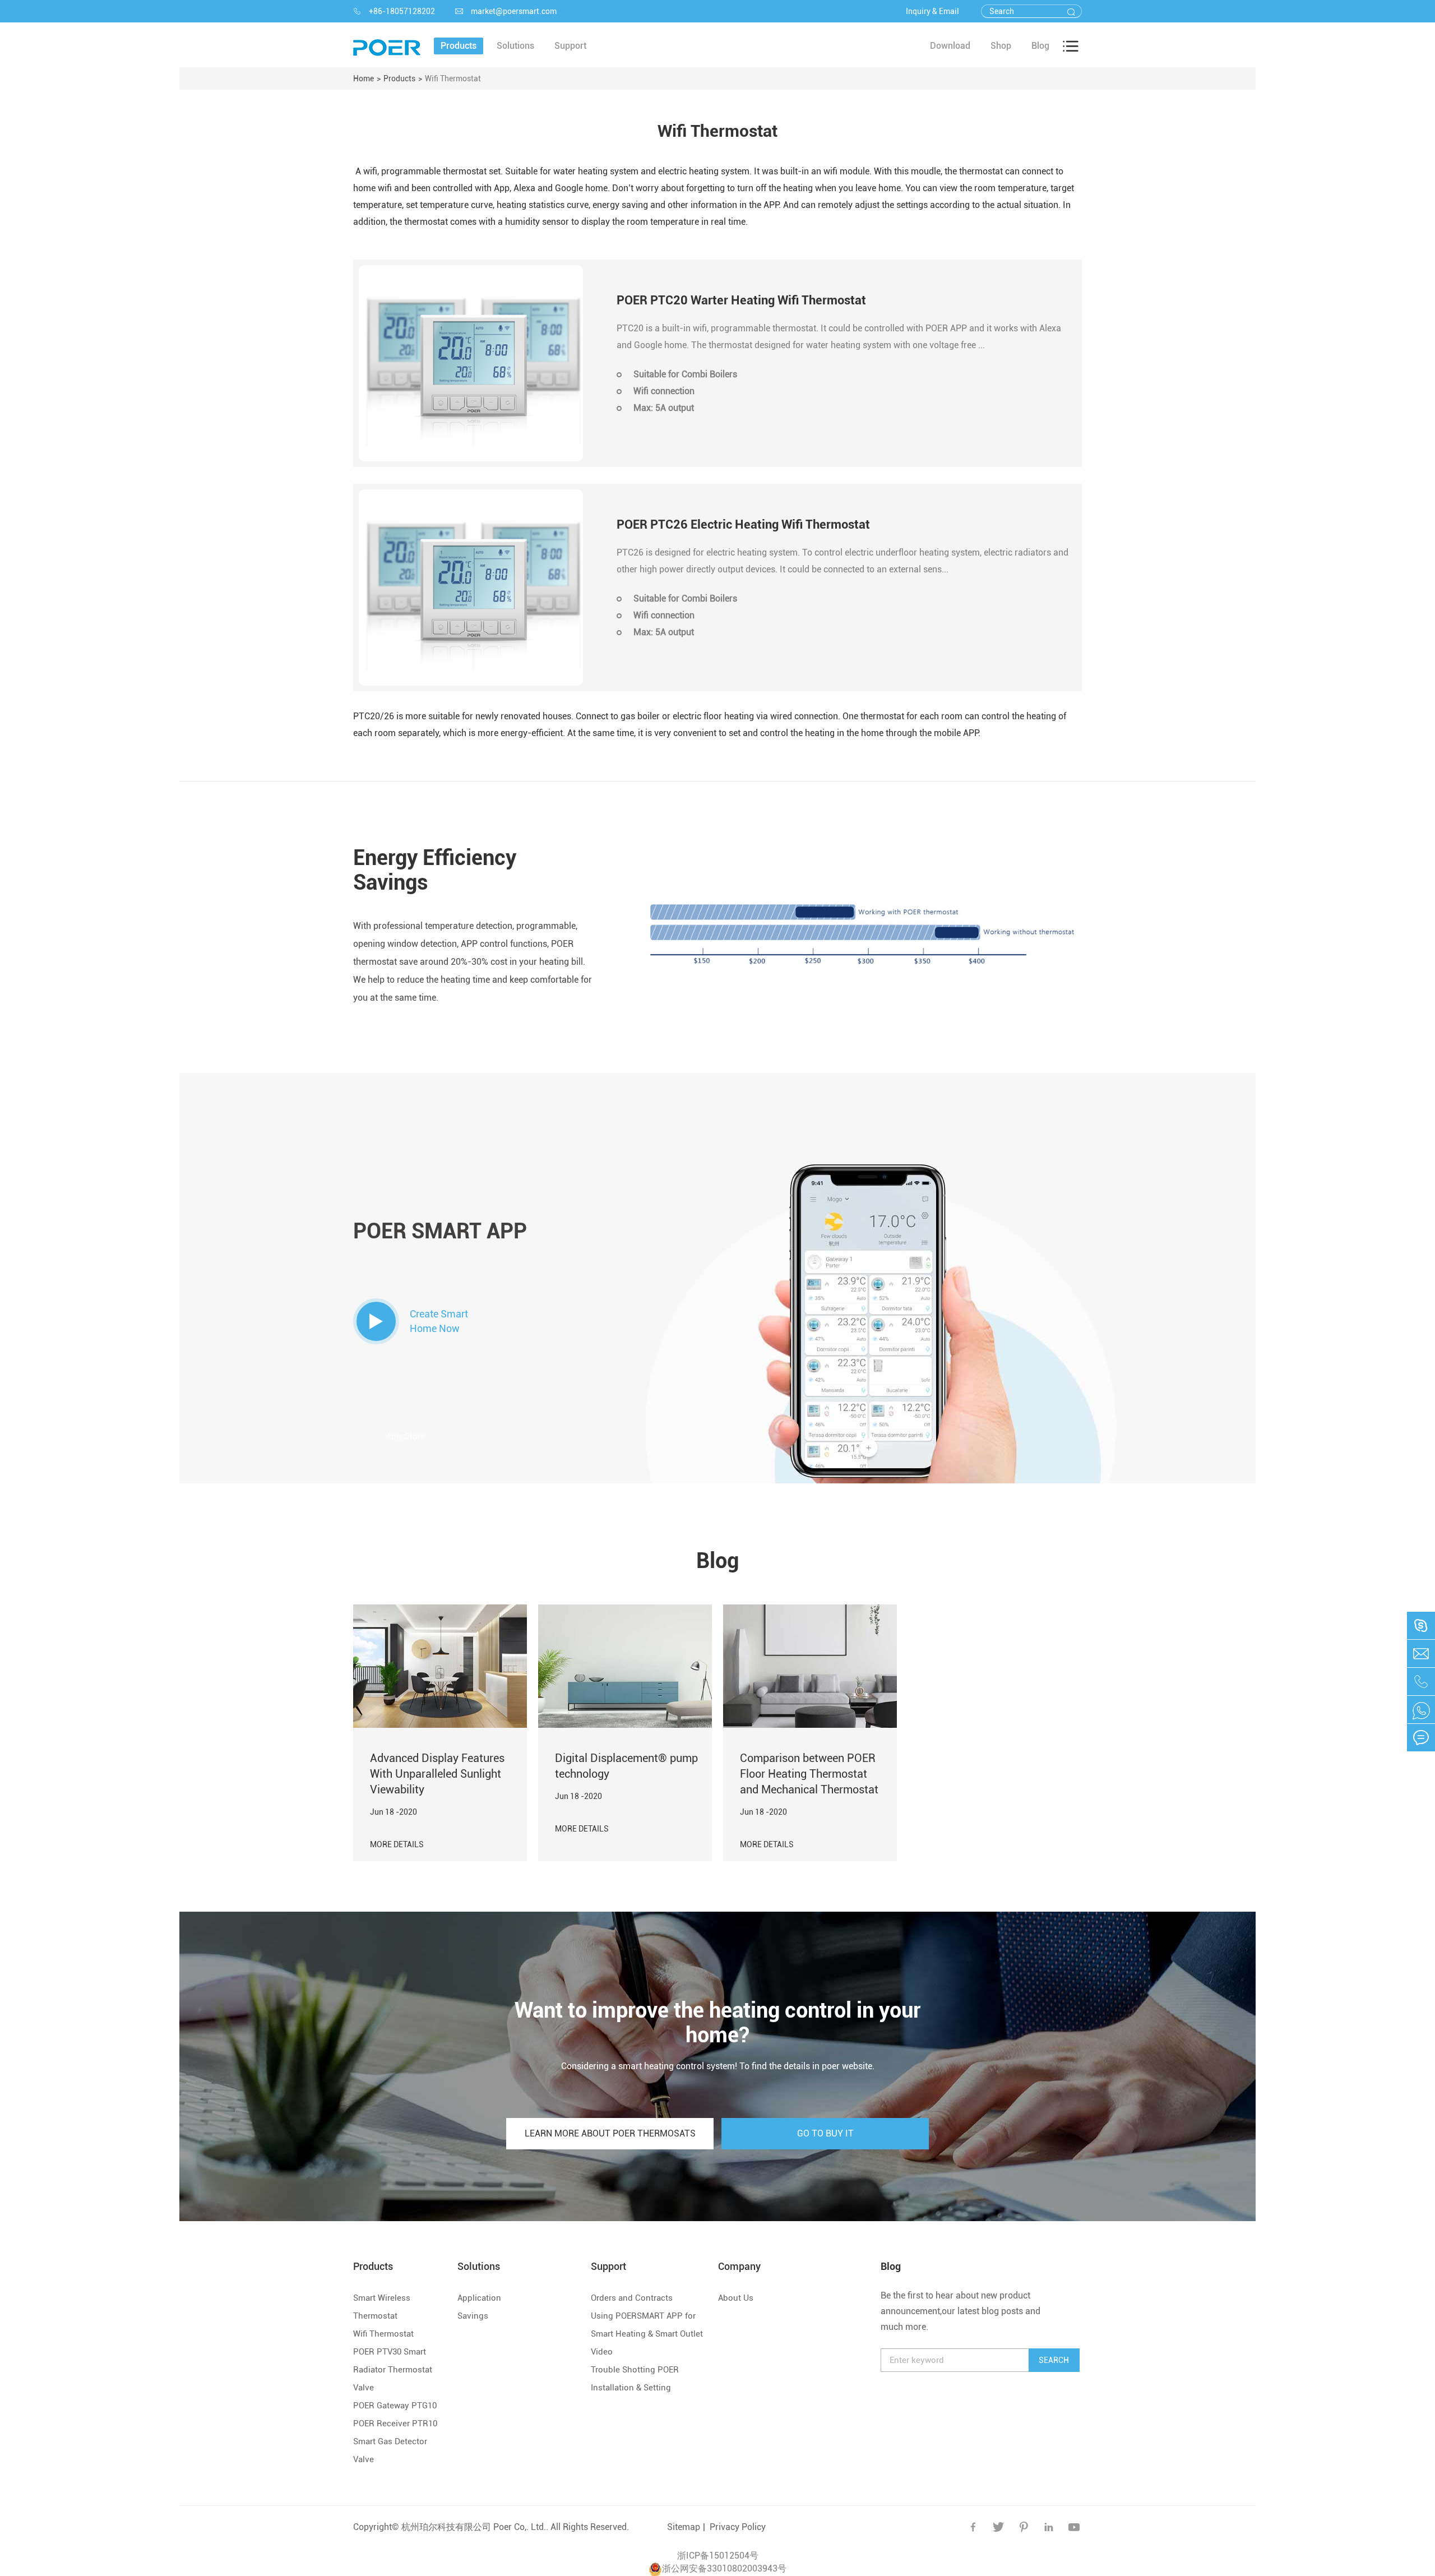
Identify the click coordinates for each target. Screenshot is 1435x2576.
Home (364, 78)
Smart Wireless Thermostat (382, 2307)
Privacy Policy (738, 2527)
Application (479, 2298)
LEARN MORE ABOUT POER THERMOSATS (610, 2133)
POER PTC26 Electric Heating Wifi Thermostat (743, 524)
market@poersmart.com (506, 11)
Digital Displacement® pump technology (626, 1766)
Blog (717, 1561)
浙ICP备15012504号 (718, 2556)
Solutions (479, 2266)
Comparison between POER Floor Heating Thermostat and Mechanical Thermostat (809, 1774)
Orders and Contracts (632, 2298)
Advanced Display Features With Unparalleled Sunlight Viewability (437, 1774)
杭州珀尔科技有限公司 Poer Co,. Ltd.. (475, 2527)
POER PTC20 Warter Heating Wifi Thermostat (741, 300)
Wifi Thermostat (453, 78)
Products (399, 78)
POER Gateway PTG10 (395, 2406)
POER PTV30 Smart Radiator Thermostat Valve (393, 2370)
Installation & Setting (631, 2388)
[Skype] (1421, 1710)
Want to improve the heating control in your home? (717, 2023)
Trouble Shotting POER (635, 2370)
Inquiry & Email (932, 11)
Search (1054, 2360)
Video (602, 2352)
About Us (736, 2298)
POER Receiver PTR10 (395, 2424)
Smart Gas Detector (390, 2441)
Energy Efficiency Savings (435, 870)
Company (739, 2266)
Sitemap (684, 2527)
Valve (364, 2459)
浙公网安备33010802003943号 (724, 2568)
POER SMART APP (440, 1231)
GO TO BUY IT (825, 2133)
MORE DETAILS (397, 1844)
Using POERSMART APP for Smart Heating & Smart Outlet (647, 2325)
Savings (473, 2316)
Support (608, 2266)
